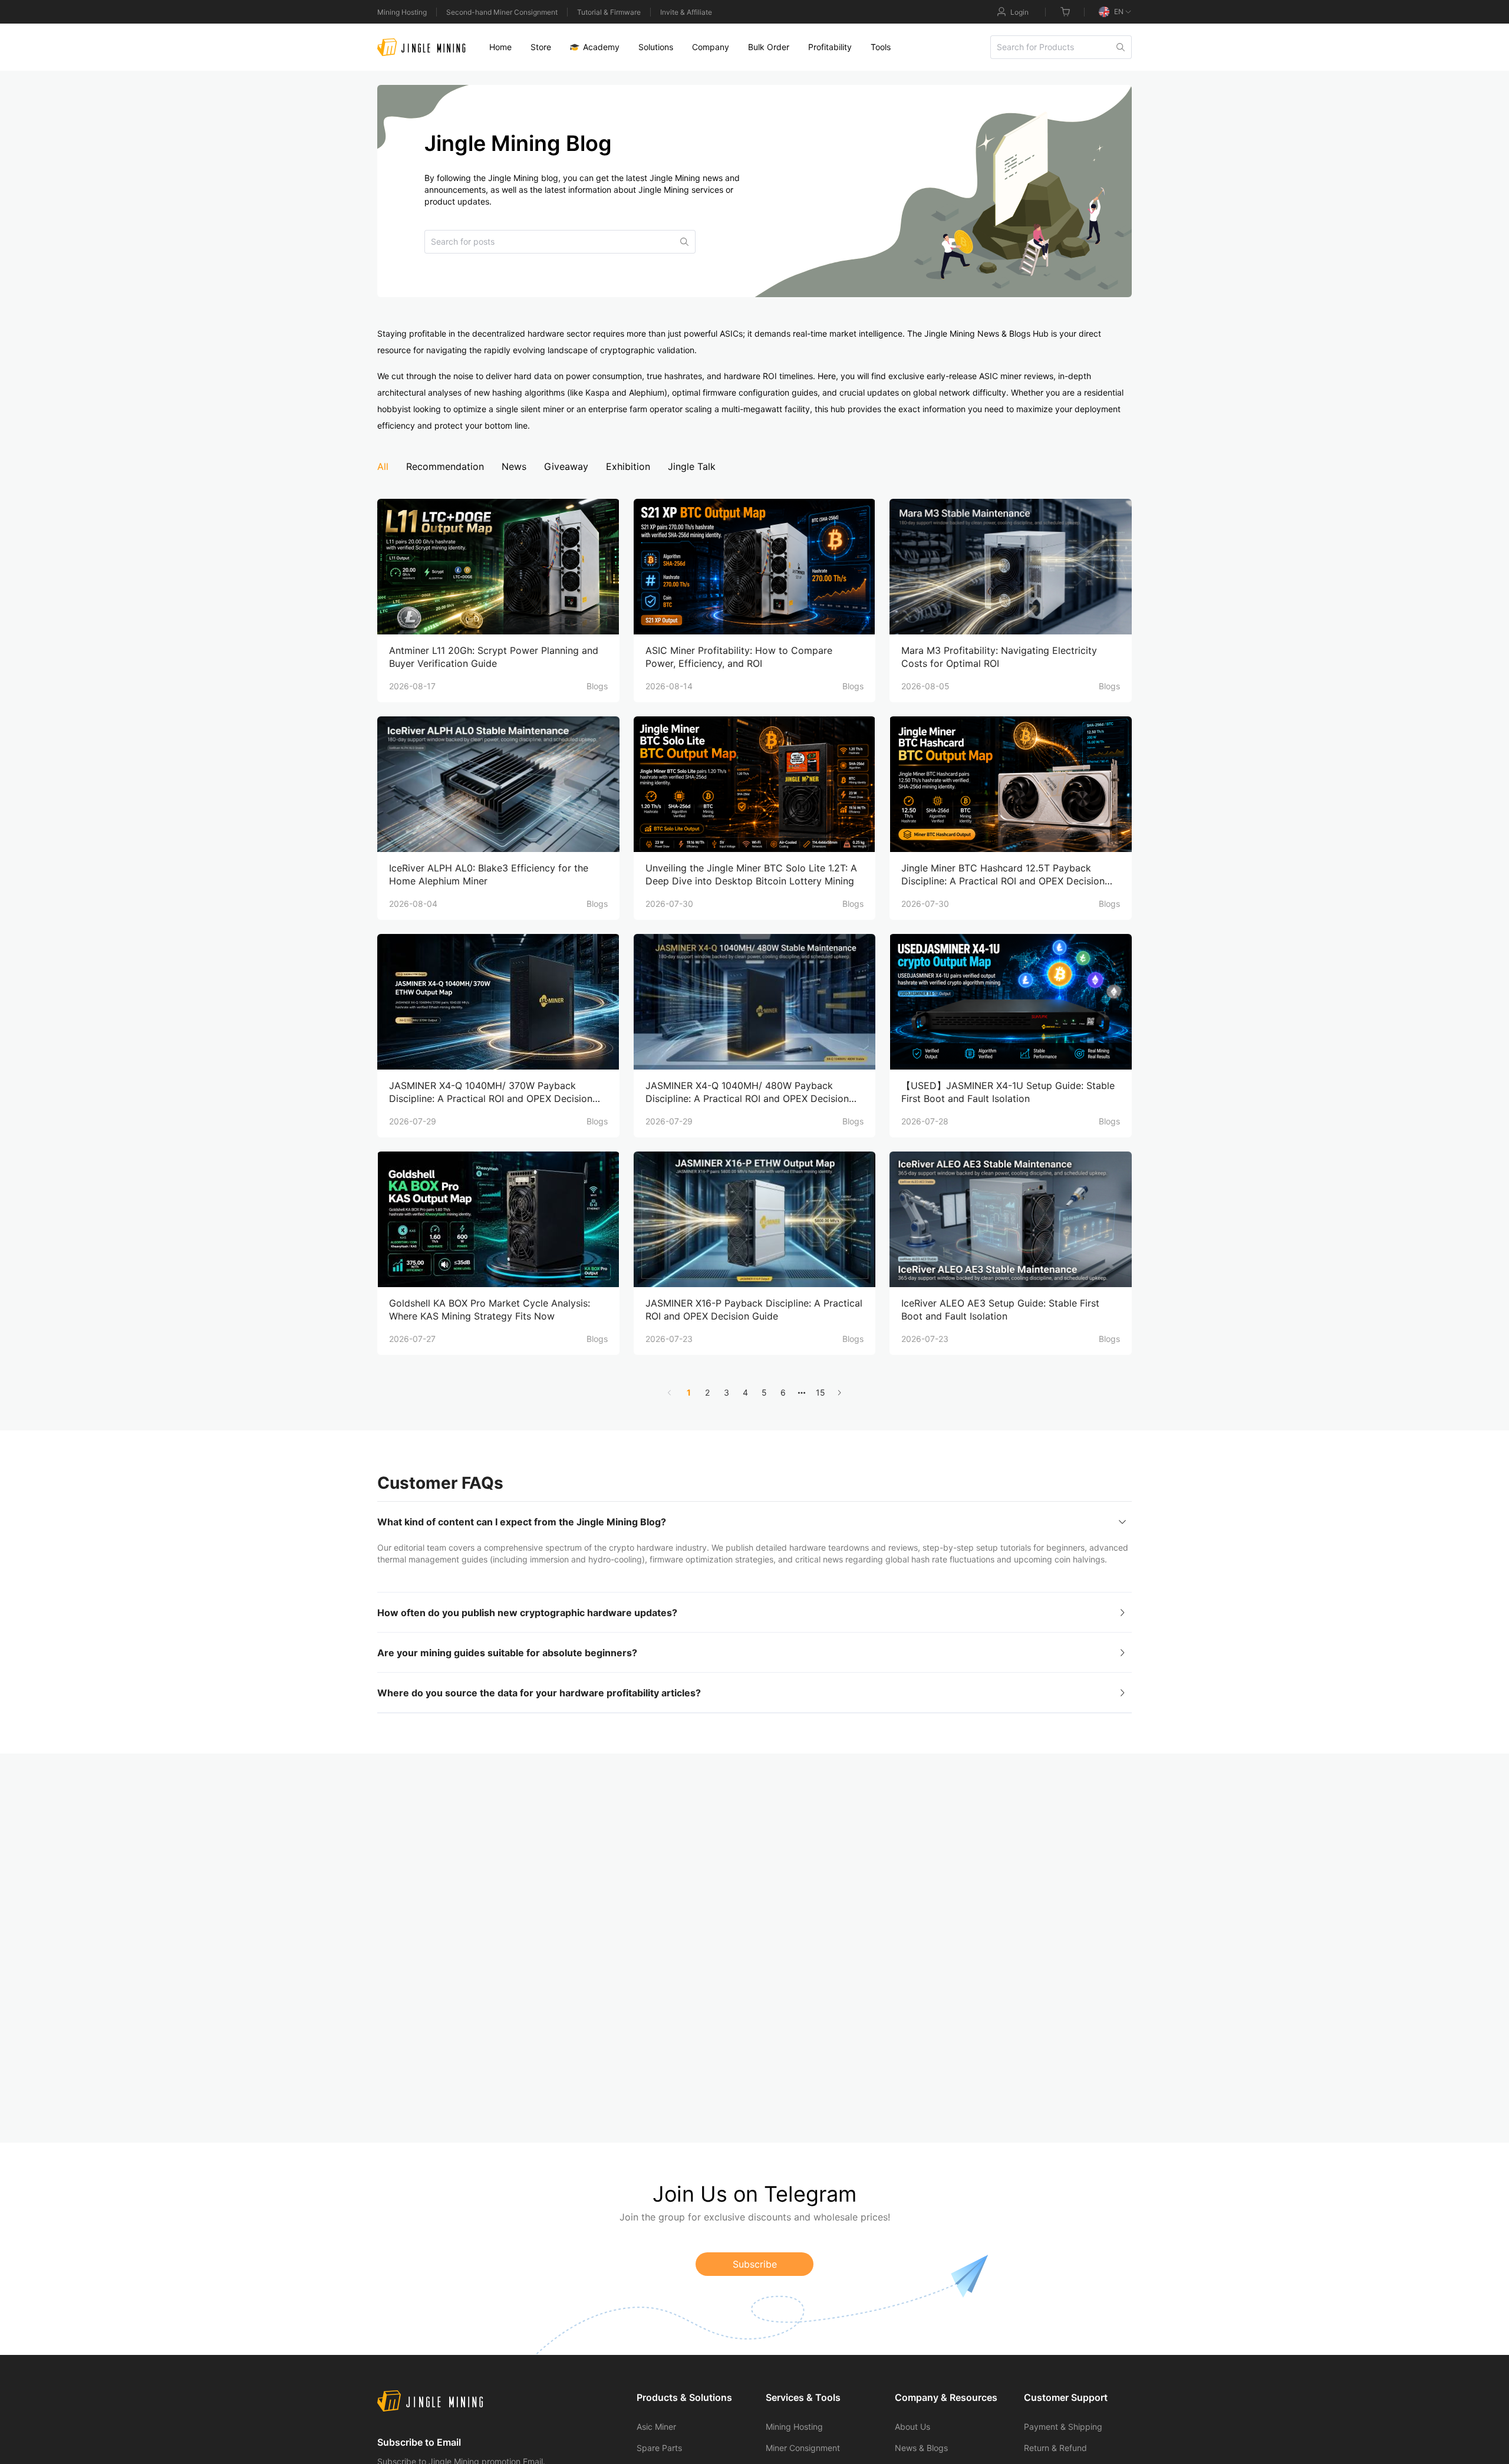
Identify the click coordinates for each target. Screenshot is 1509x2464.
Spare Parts (659, 2448)
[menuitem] (500, 47)
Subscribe (755, 2264)
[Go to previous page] (670, 1393)
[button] (754, 1522)
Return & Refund (1055, 2448)
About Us (912, 2427)
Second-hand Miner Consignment (502, 12)
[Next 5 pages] (802, 1393)
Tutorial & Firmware (609, 12)
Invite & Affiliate (686, 12)
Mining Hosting (402, 12)
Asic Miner (656, 2427)
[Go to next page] (839, 1393)
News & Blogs (921, 2448)
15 (821, 1392)
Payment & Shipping (1063, 2427)
